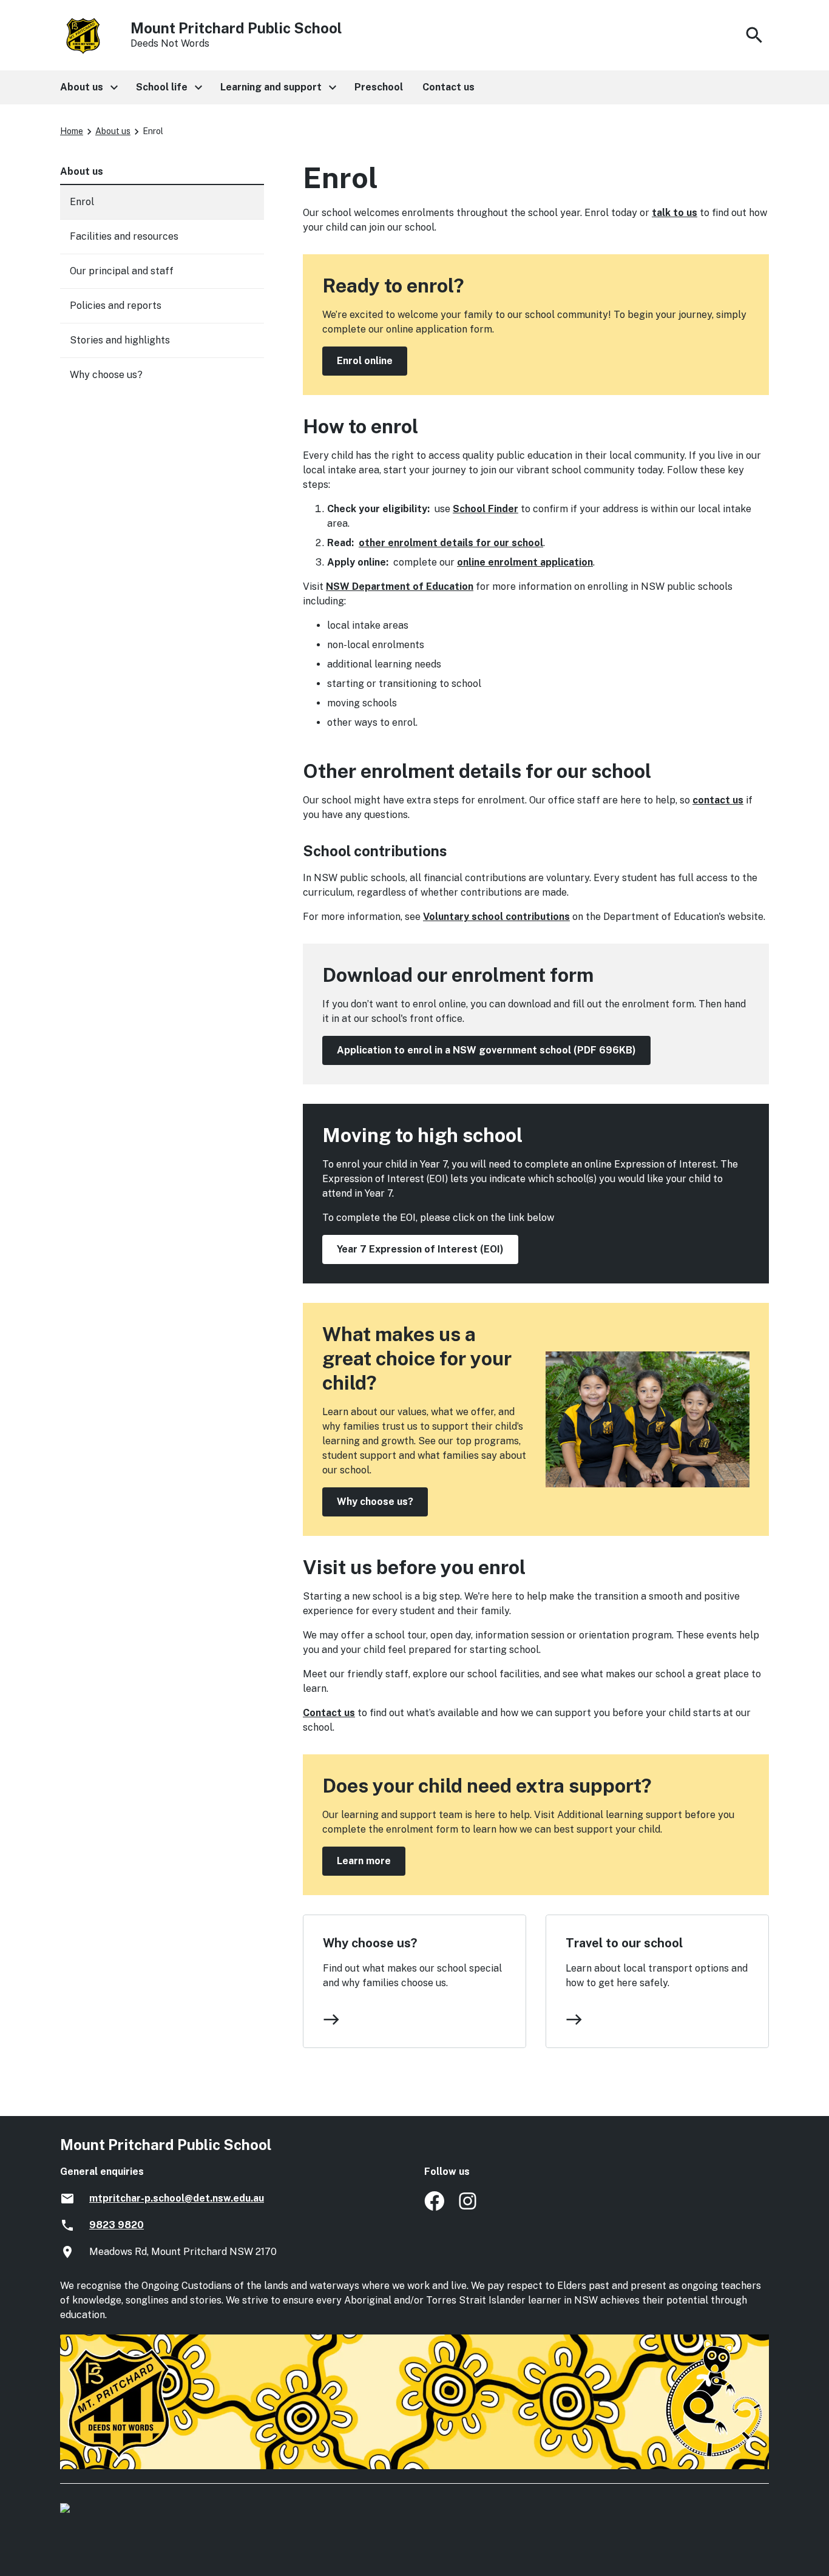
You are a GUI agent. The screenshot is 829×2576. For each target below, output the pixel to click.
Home (72, 131)
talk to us (675, 213)
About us (113, 131)
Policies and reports (116, 306)
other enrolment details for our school (451, 543)
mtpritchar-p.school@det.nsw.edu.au (177, 2198)
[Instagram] (469, 2207)
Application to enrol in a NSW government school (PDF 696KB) (486, 1050)
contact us (718, 800)
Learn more (364, 1861)
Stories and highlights (120, 340)
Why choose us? (375, 1502)
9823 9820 (117, 2225)
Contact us (329, 1713)
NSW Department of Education (400, 587)
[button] (88, 87)
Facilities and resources (124, 236)
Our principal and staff (122, 271)
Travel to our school (624, 1943)
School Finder (486, 509)
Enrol (82, 202)
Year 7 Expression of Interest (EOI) (420, 1249)
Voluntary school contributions (496, 917)
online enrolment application (525, 562)
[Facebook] (434, 2207)
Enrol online (365, 361)
